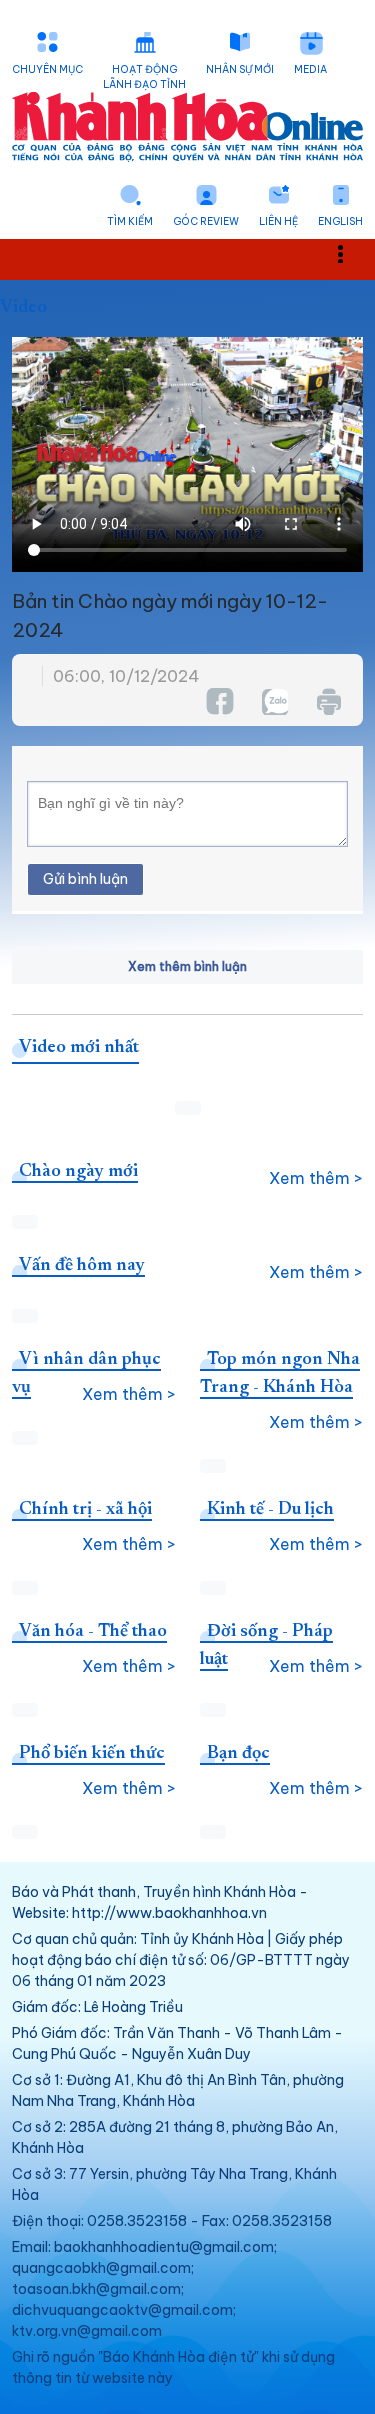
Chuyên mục (47, 69)
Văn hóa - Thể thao (93, 1632)
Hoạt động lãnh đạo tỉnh (144, 77)
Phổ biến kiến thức (92, 1754)
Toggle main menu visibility (350, 252)
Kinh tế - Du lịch (270, 1510)
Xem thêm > (316, 1178)
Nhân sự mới (240, 69)
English (340, 221)
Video (23, 308)
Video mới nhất (79, 1048)
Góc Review (206, 221)
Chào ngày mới (78, 1172)
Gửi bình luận (85, 879)
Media (310, 69)
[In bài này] (328, 701)
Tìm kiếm (130, 221)
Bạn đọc (238, 1754)
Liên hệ (278, 221)
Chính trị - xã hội (85, 1510)
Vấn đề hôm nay (82, 1266)
